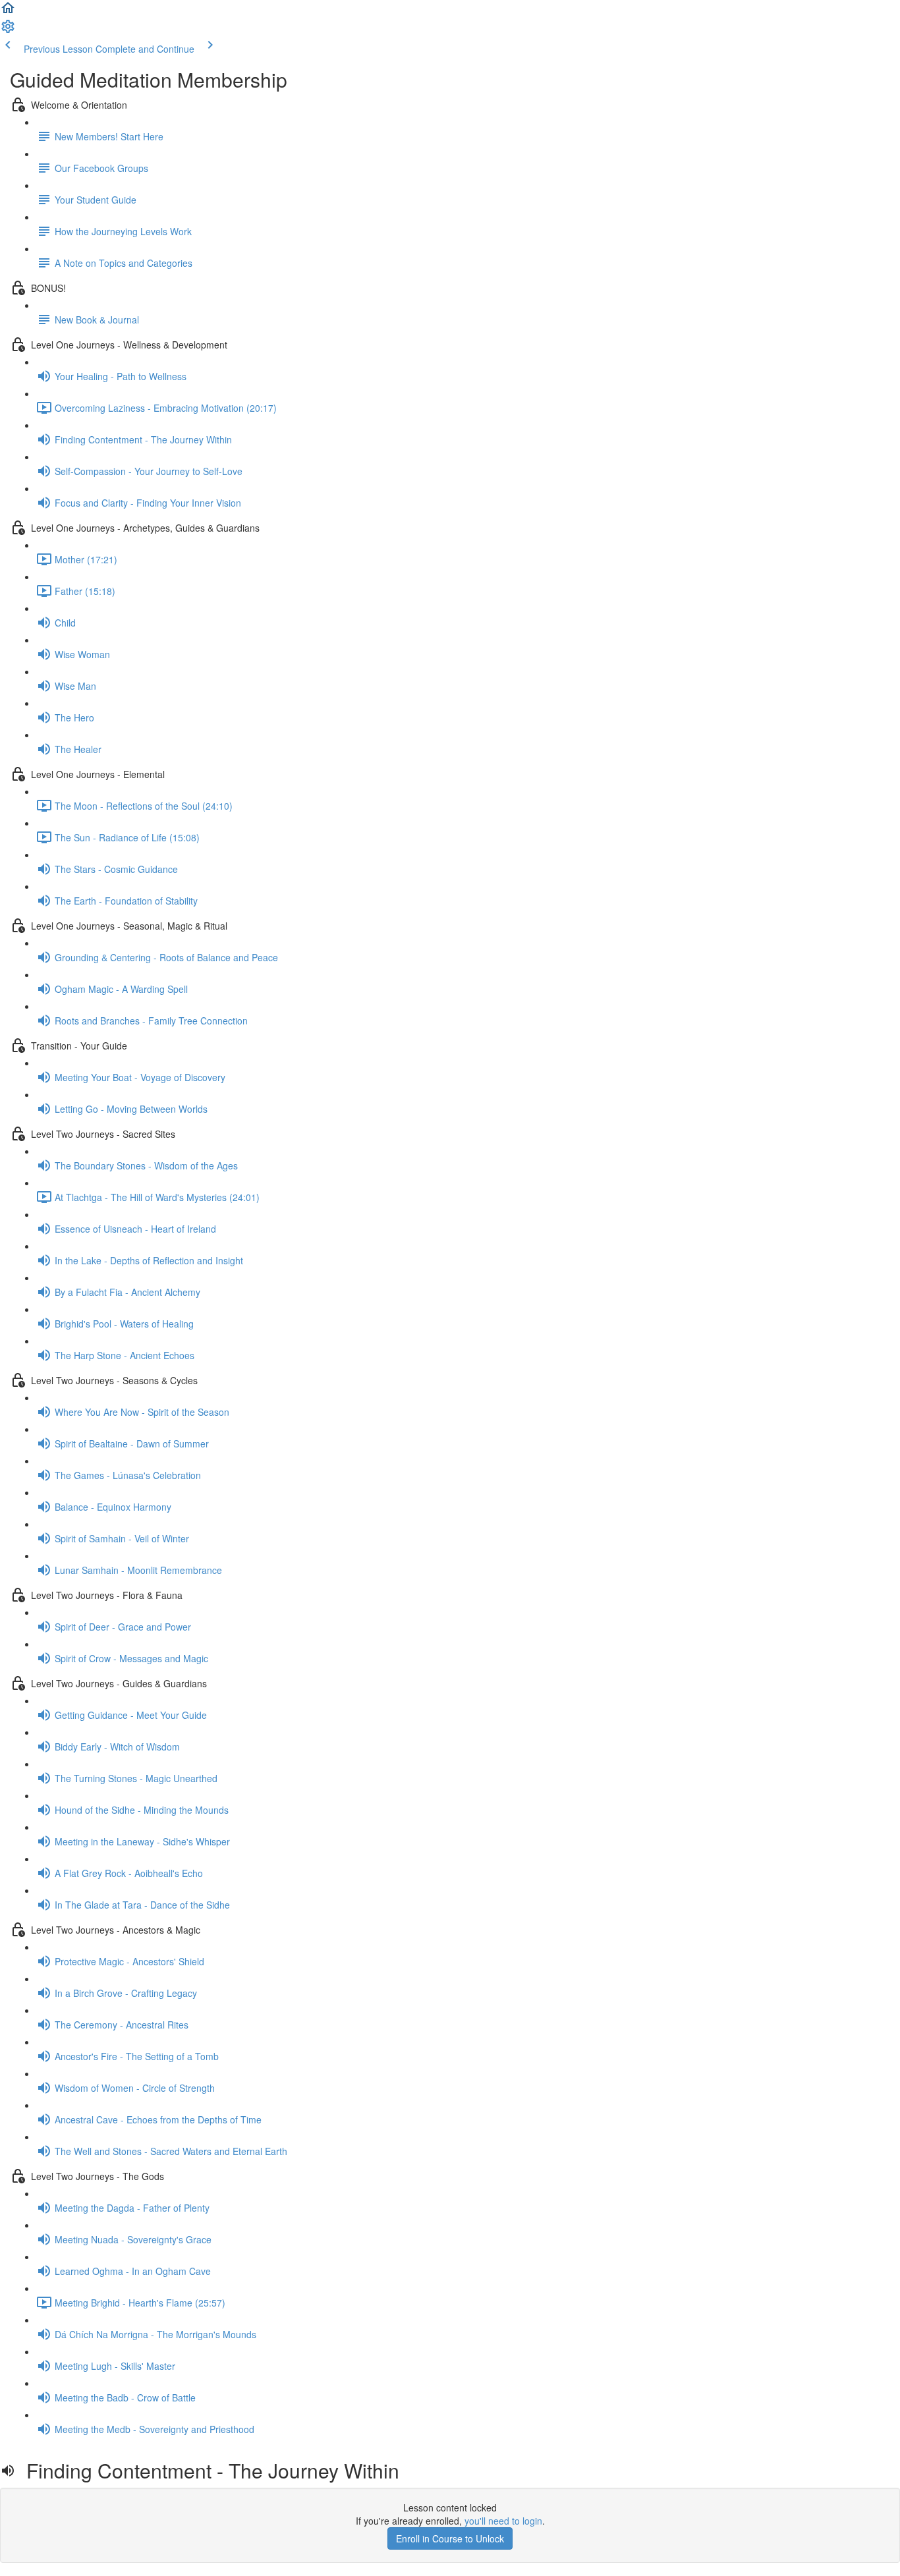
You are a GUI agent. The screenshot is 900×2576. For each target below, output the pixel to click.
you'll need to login (503, 2521)
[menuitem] (8, 30)
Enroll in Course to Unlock (450, 2538)
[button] (8, 12)
